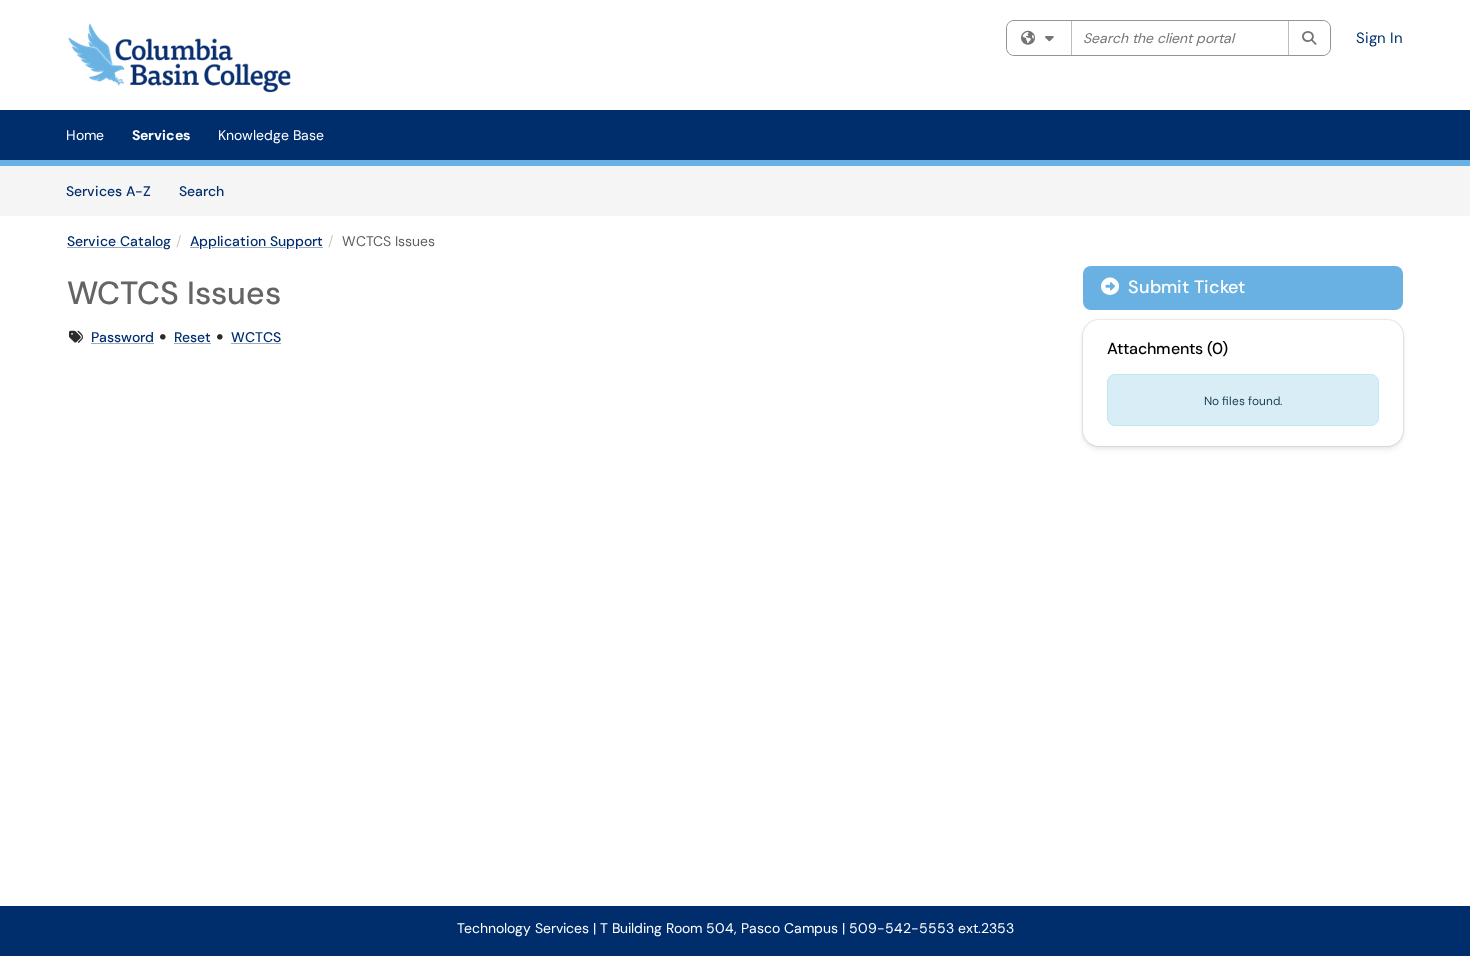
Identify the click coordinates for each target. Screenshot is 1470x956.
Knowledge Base (271, 135)
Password (122, 337)
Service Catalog (119, 241)
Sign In (1379, 38)
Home (85, 135)
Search (208, 190)
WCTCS (256, 337)
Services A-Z (108, 191)
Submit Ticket (1184, 287)
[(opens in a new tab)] (183, 60)
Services (161, 135)
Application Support (256, 241)
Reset (192, 337)
